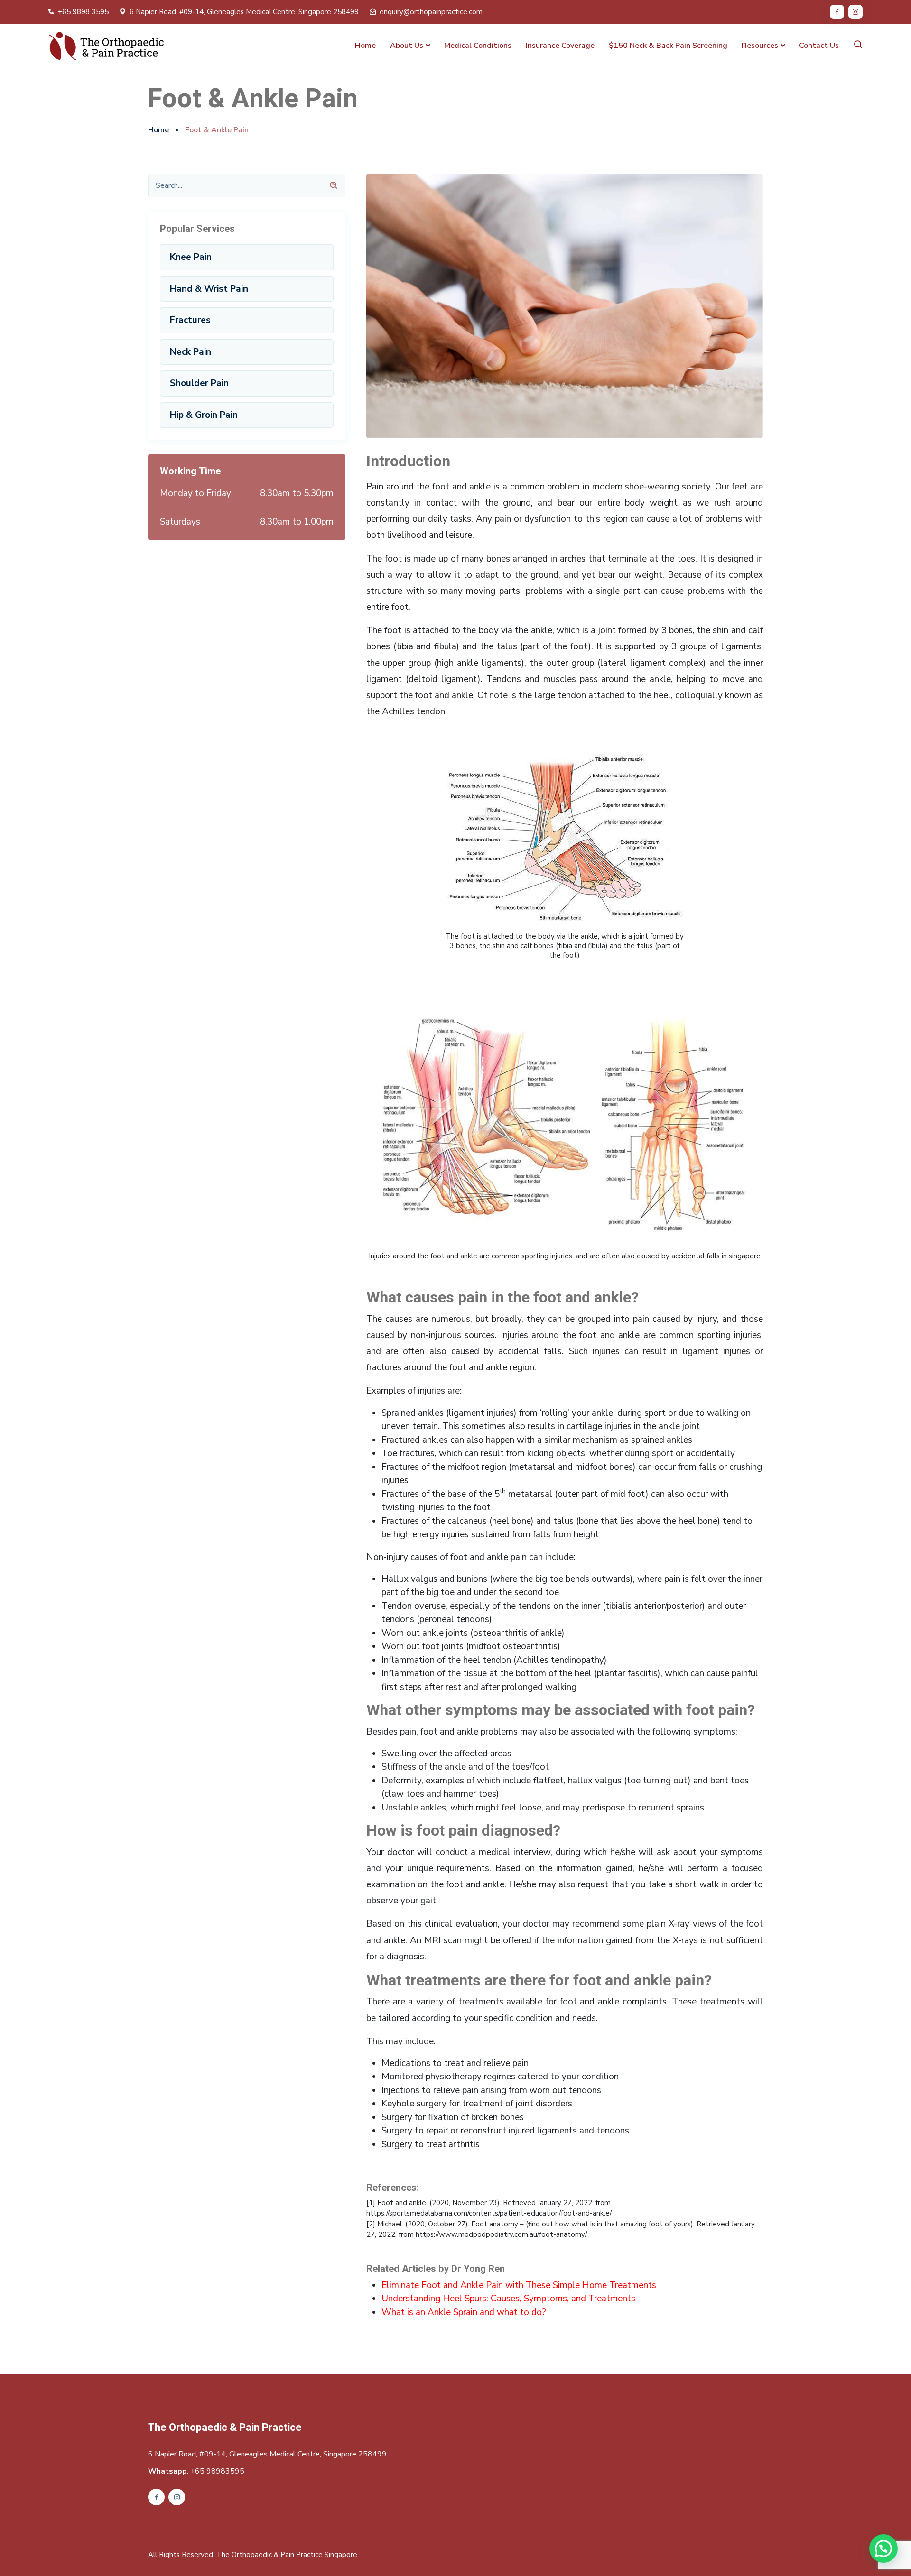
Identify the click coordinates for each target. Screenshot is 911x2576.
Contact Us (819, 46)
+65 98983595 (217, 2471)
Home (365, 46)
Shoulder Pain (199, 383)
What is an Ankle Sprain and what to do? (464, 2312)
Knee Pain (191, 257)
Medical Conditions (478, 46)
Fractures (190, 320)
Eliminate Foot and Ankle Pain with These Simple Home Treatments (519, 2285)
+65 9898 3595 (83, 12)
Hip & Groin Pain (204, 415)
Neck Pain (191, 352)
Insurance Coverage (560, 46)
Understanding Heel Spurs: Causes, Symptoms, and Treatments (508, 2299)
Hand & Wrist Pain (209, 289)
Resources (760, 46)
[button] (883, 2548)
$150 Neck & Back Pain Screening (668, 46)
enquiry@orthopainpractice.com (431, 12)
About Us (407, 46)
